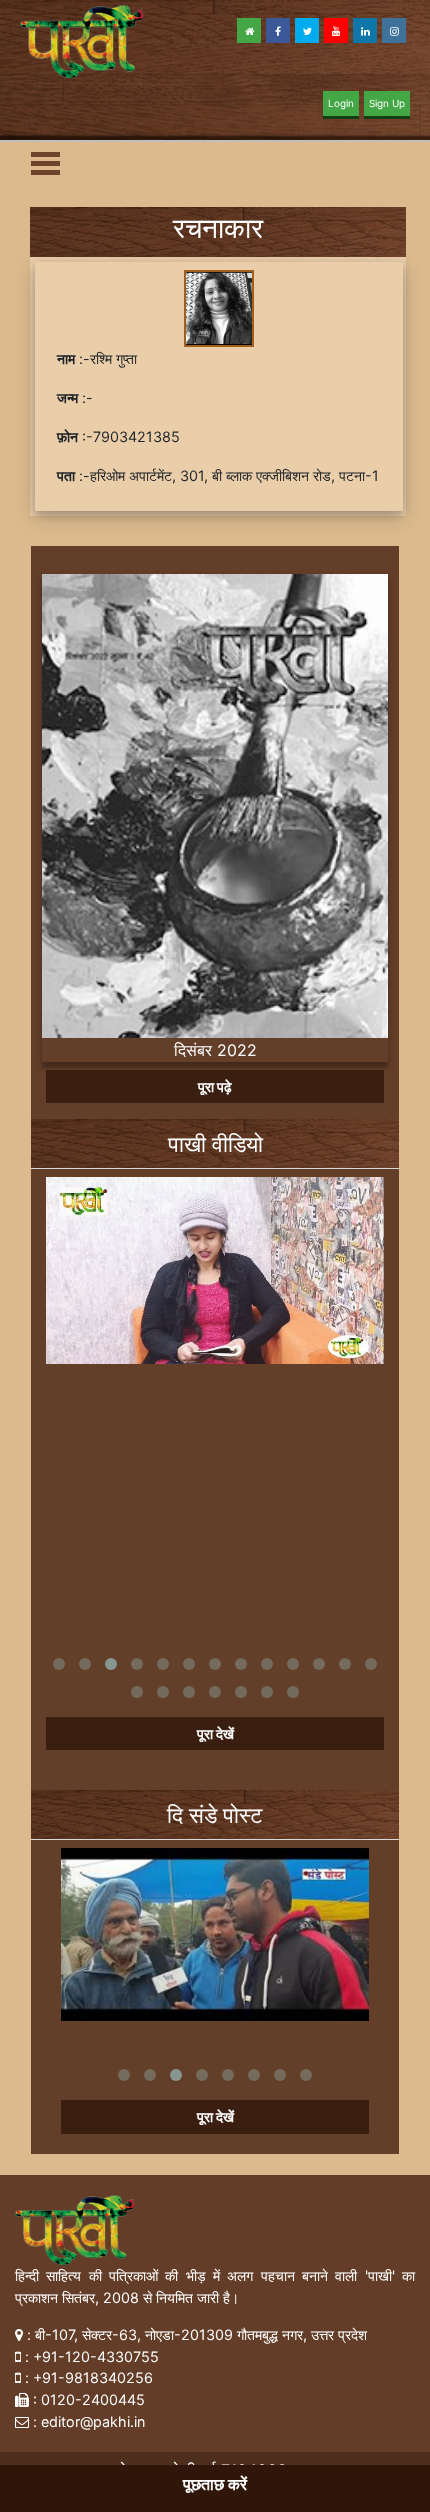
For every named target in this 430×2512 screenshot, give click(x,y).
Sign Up (387, 103)
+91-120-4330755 (96, 2356)
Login (341, 103)
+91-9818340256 (93, 2377)
